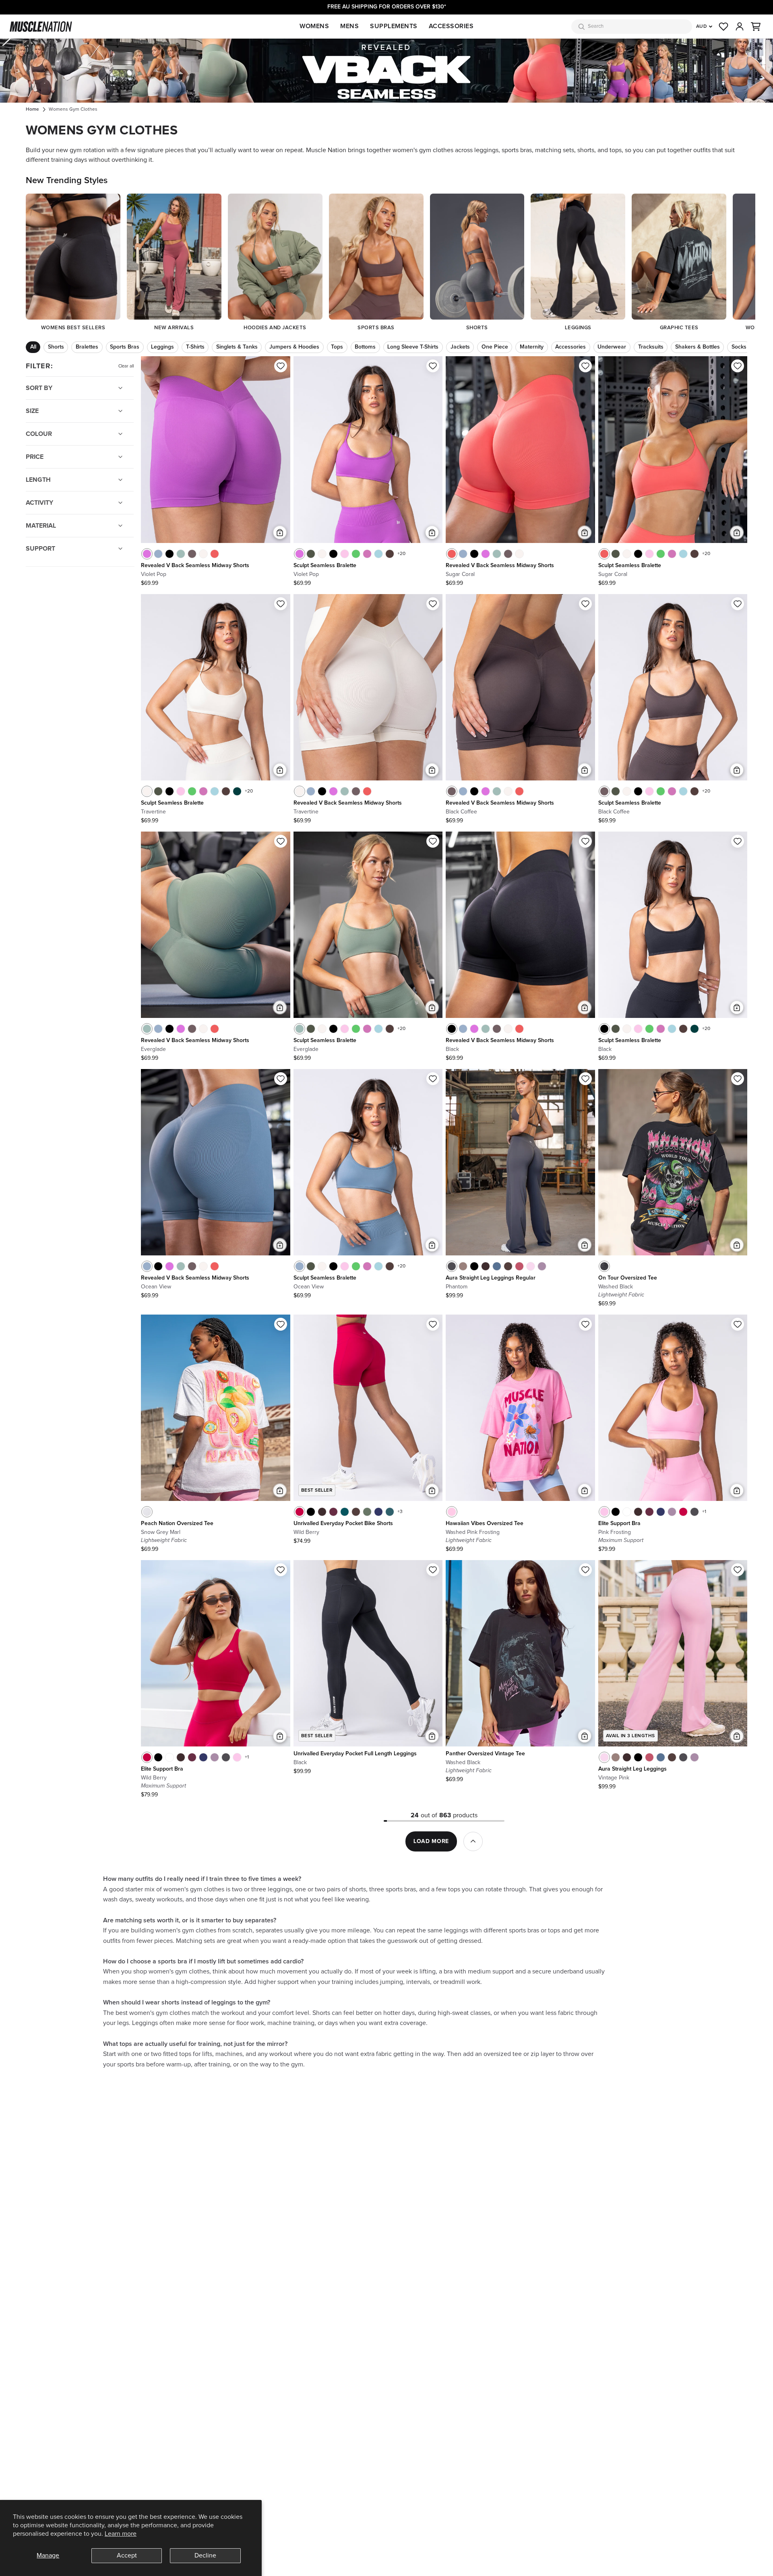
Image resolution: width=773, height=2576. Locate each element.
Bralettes (87, 347)
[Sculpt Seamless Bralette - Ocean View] (300, 1266)
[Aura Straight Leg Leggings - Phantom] (683, 1757)
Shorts (56, 347)
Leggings (162, 347)
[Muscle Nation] (41, 27)
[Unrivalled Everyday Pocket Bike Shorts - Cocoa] (322, 1512)
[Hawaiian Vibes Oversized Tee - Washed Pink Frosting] (452, 1512)
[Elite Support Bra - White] (627, 1512)
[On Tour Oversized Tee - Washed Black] (604, 1266)
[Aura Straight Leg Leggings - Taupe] (616, 1757)
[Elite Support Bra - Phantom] (694, 1512)
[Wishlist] (723, 27)
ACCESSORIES (451, 26)
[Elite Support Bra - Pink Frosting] (604, 1512)
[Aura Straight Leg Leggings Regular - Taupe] (463, 1266)
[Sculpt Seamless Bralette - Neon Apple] (356, 554)
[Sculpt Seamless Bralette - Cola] (390, 554)
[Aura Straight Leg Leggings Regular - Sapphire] (497, 1266)
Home (32, 109)
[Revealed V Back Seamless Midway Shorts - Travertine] (203, 554)
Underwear (612, 347)
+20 (401, 554)
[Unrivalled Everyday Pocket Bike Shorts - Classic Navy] (378, 1512)
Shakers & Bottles (698, 347)
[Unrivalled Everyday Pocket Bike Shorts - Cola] (356, 1512)
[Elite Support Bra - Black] (616, 1512)
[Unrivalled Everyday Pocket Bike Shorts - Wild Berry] (300, 1512)
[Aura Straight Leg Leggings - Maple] (649, 1757)
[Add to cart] (280, 533)
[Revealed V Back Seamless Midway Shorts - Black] (169, 554)
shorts (586, 150)
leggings (486, 150)
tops (616, 150)
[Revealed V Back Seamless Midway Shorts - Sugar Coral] (215, 554)
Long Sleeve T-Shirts (413, 347)
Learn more (121, 2534)
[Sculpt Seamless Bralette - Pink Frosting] (345, 554)
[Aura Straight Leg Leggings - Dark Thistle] (694, 1757)
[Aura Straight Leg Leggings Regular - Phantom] (452, 1266)
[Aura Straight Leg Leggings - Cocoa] (627, 1757)
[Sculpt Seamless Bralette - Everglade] (300, 1029)
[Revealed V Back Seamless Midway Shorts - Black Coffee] (192, 554)
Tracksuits (651, 347)
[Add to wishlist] (281, 366)
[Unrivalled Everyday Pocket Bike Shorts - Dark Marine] (345, 1512)
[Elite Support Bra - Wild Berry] (683, 1512)
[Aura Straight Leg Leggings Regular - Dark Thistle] (542, 1266)
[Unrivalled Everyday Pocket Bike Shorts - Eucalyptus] (367, 1512)
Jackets (460, 347)
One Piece (495, 347)
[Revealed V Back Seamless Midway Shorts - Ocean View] (158, 554)
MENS (349, 26)
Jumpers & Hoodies (294, 347)
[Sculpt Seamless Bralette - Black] (333, 554)
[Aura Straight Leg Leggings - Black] (638, 1757)
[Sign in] (740, 27)
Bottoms (365, 347)
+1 (704, 1512)
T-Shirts (195, 347)
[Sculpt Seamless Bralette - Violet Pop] (300, 554)
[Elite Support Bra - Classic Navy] (661, 1512)
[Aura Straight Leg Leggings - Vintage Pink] (604, 1757)
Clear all (126, 366)
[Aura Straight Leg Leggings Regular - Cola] (508, 1266)
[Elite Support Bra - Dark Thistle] (672, 1512)
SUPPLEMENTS (394, 26)
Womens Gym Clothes (73, 109)
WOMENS (314, 26)
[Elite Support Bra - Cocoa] (638, 1512)
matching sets (555, 150)
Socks (739, 347)
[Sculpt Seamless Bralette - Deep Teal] (237, 791)
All (33, 347)
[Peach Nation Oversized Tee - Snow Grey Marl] (147, 1512)
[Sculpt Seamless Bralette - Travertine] (322, 554)
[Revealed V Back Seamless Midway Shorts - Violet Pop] (147, 554)
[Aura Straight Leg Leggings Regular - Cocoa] (486, 1266)
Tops (337, 347)
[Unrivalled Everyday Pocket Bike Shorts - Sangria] (333, 1512)
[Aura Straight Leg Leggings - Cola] (672, 1757)
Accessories (570, 347)
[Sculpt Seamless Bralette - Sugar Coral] (604, 554)
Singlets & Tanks (237, 347)
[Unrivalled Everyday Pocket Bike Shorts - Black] (311, 1512)
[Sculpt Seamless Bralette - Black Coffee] (604, 791)
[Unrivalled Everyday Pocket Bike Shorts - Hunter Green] (390, 1512)
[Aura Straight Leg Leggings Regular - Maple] (519, 1266)
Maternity (532, 347)
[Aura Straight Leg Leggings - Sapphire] (661, 1757)
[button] (756, 27)
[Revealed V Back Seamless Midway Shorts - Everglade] (181, 554)
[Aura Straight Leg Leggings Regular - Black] (474, 1266)
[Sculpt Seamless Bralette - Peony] (367, 554)
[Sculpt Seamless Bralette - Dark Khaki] (311, 554)
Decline (205, 2555)
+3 (400, 1512)
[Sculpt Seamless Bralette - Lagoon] (378, 554)
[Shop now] (386, 71)
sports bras (517, 150)
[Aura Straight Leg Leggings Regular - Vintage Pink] (531, 1266)
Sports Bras (125, 347)
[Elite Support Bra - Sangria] (649, 1512)
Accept (127, 2555)
